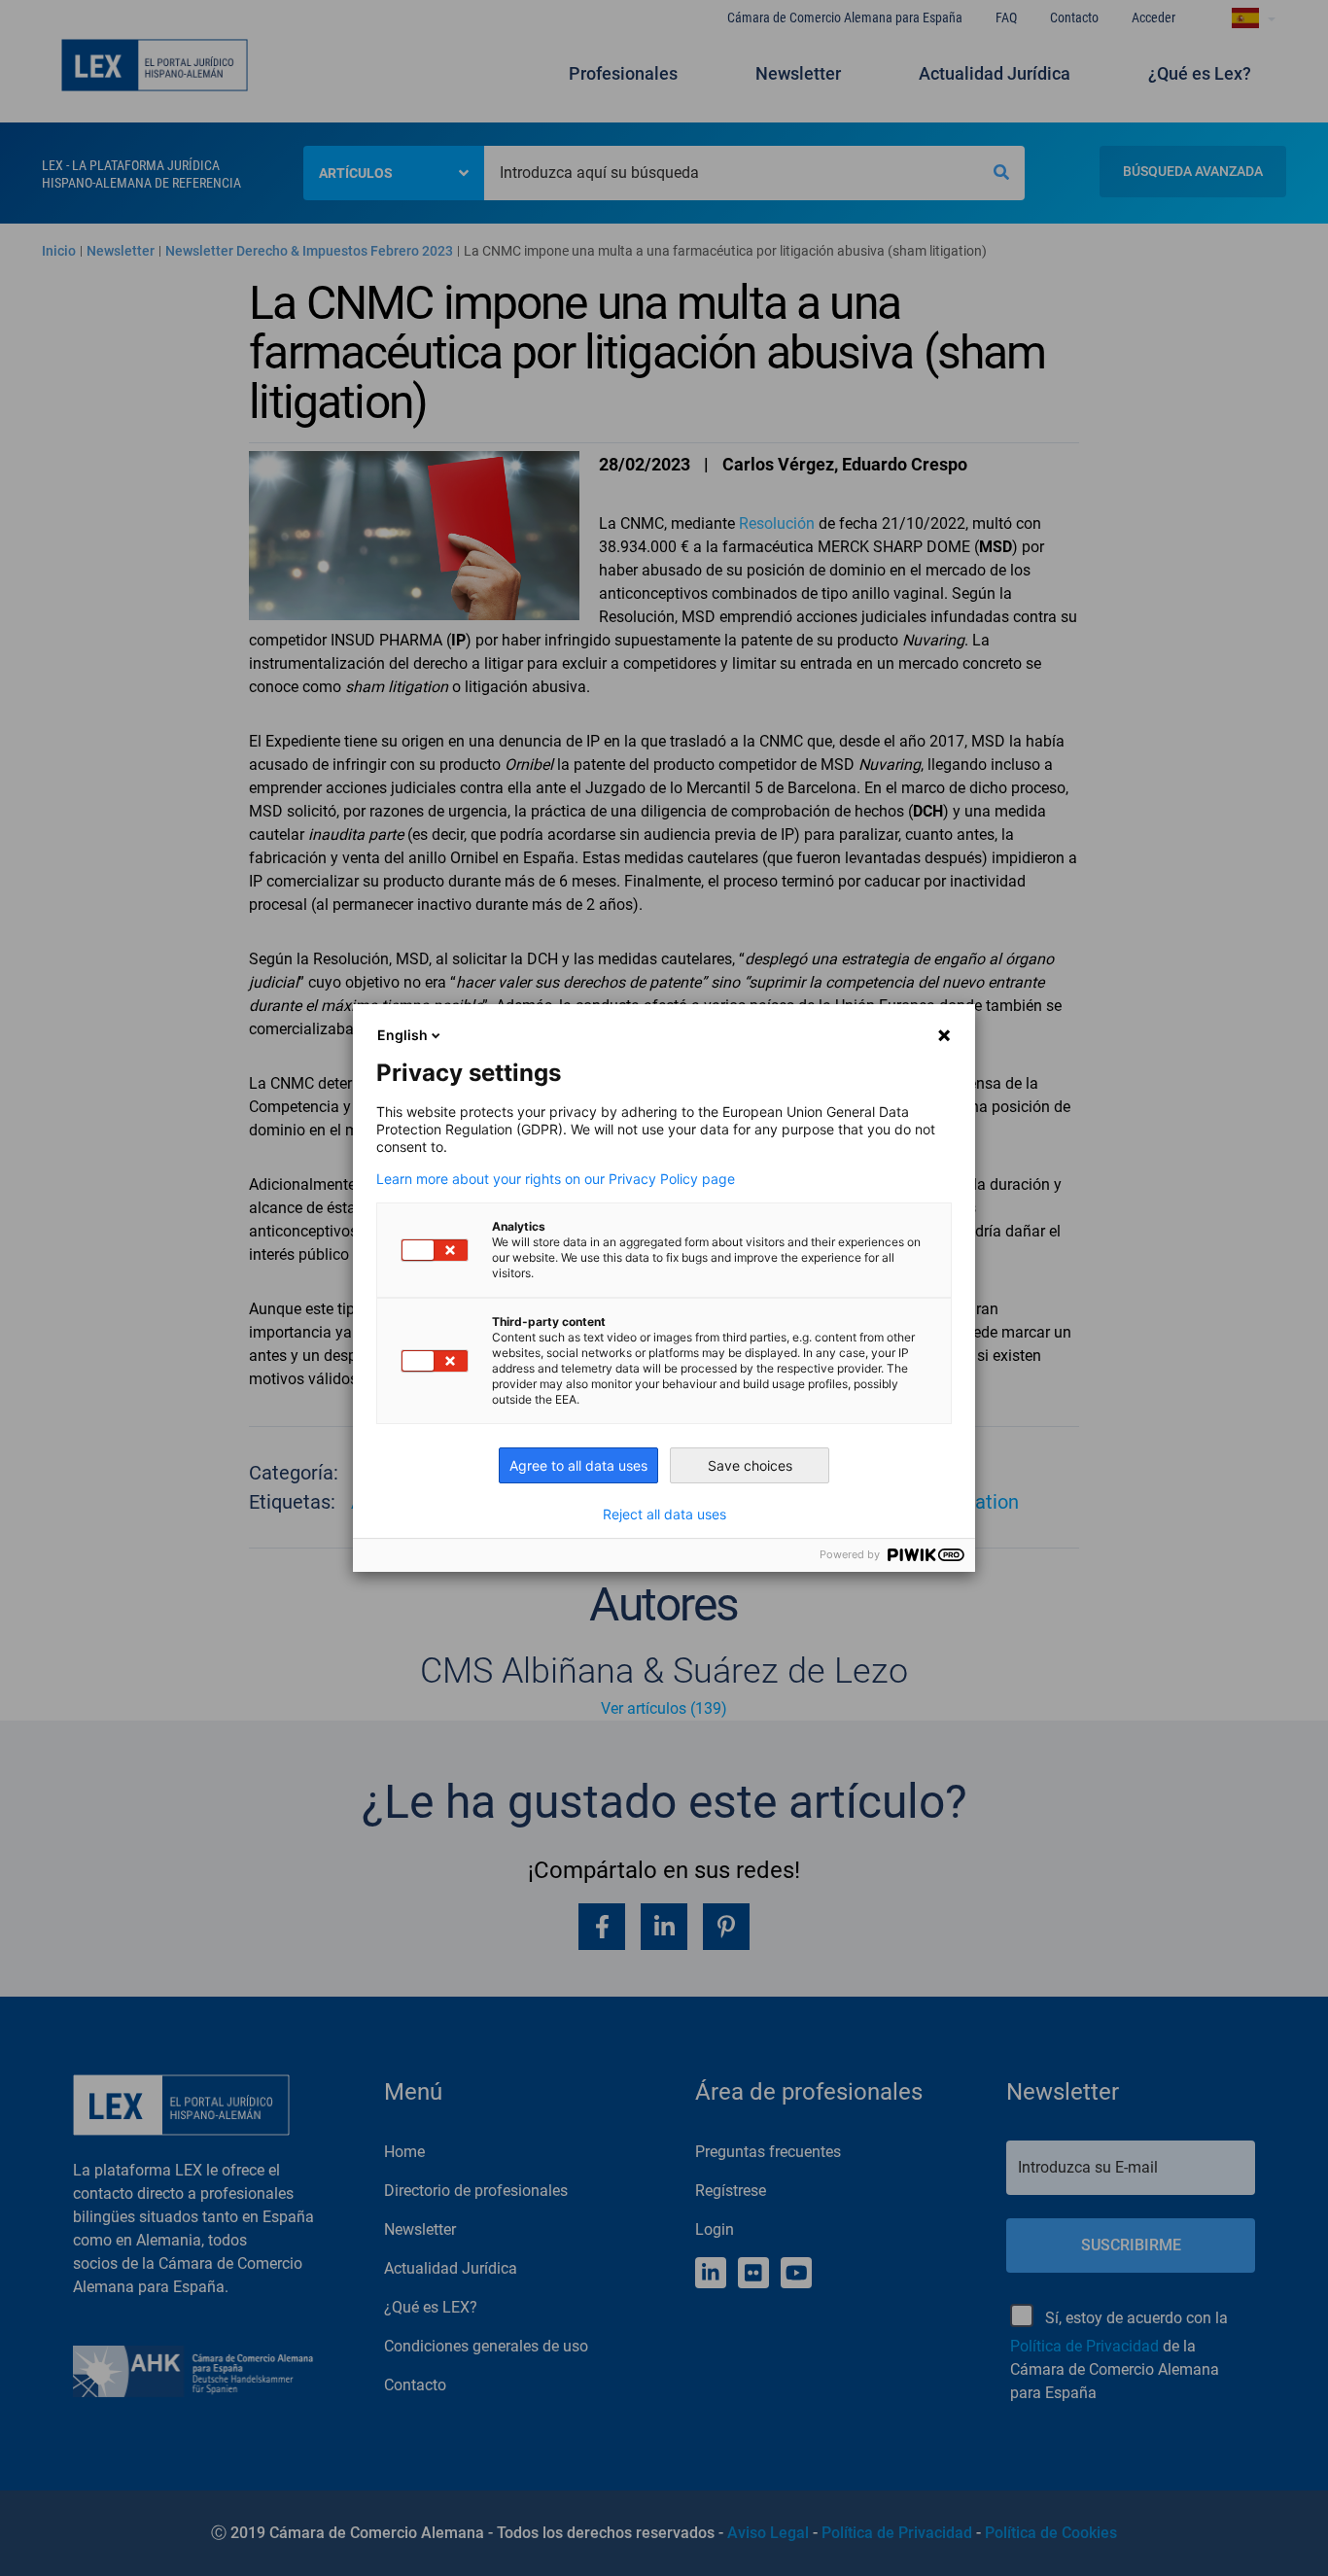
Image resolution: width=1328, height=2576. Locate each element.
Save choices (750, 1465)
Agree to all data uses (578, 1465)
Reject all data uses (664, 1514)
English (402, 1035)
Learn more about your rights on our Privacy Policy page (556, 1179)
